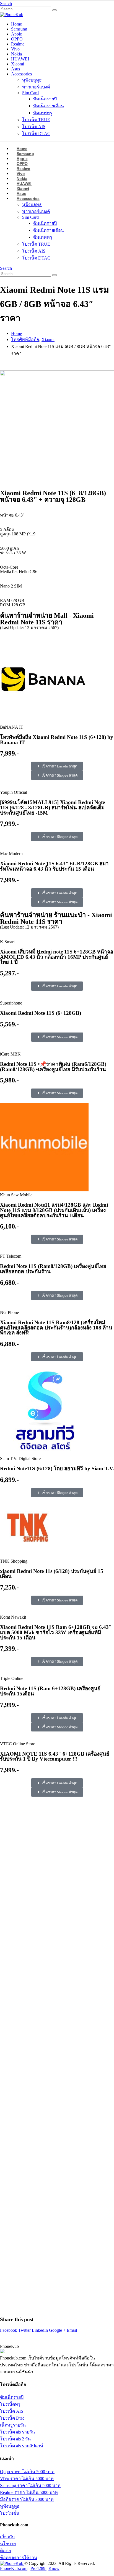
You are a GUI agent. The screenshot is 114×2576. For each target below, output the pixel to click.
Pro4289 (38, 2568)
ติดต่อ (6, 2551)
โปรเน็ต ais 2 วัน (15, 2439)
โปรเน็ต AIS (34, 127)
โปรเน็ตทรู (10, 2404)
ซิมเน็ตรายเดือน (49, 106)
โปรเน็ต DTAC (36, 133)
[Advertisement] (57, 2058)
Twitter (24, 2330)
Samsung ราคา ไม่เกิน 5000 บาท (30, 2485)
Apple (16, 34)
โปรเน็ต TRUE (36, 120)
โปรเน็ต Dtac (12, 2418)
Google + (57, 2330)
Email (72, 2330)
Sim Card (30, 93)
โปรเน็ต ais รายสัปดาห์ (22, 2446)
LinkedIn (40, 2330)
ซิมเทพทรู (43, 113)
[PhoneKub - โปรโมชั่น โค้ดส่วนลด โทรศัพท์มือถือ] (12, 15)
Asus (15, 69)
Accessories (21, 74)
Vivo (15, 49)
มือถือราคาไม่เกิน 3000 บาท (27, 2499)
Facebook (9, 2330)
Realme (18, 44)
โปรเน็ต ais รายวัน (17, 2432)
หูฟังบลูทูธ (32, 80)
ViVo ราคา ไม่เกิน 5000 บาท (27, 2479)
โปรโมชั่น (10, 2513)
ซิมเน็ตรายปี (45, 99)
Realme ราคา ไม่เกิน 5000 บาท (29, 2492)
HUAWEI (20, 59)
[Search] (55, 10)
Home (16, 24)
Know (54, 2568)
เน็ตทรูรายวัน (13, 2425)
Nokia (16, 54)
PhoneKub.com (14, 2568)
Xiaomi (18, 64)
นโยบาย (8, 2544)
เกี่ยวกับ (7, 2537)
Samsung (19, 29)
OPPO (17, 39)
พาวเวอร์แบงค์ (36, 87)
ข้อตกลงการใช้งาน (19, 2558)
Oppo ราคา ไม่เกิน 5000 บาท (27, 2472)
